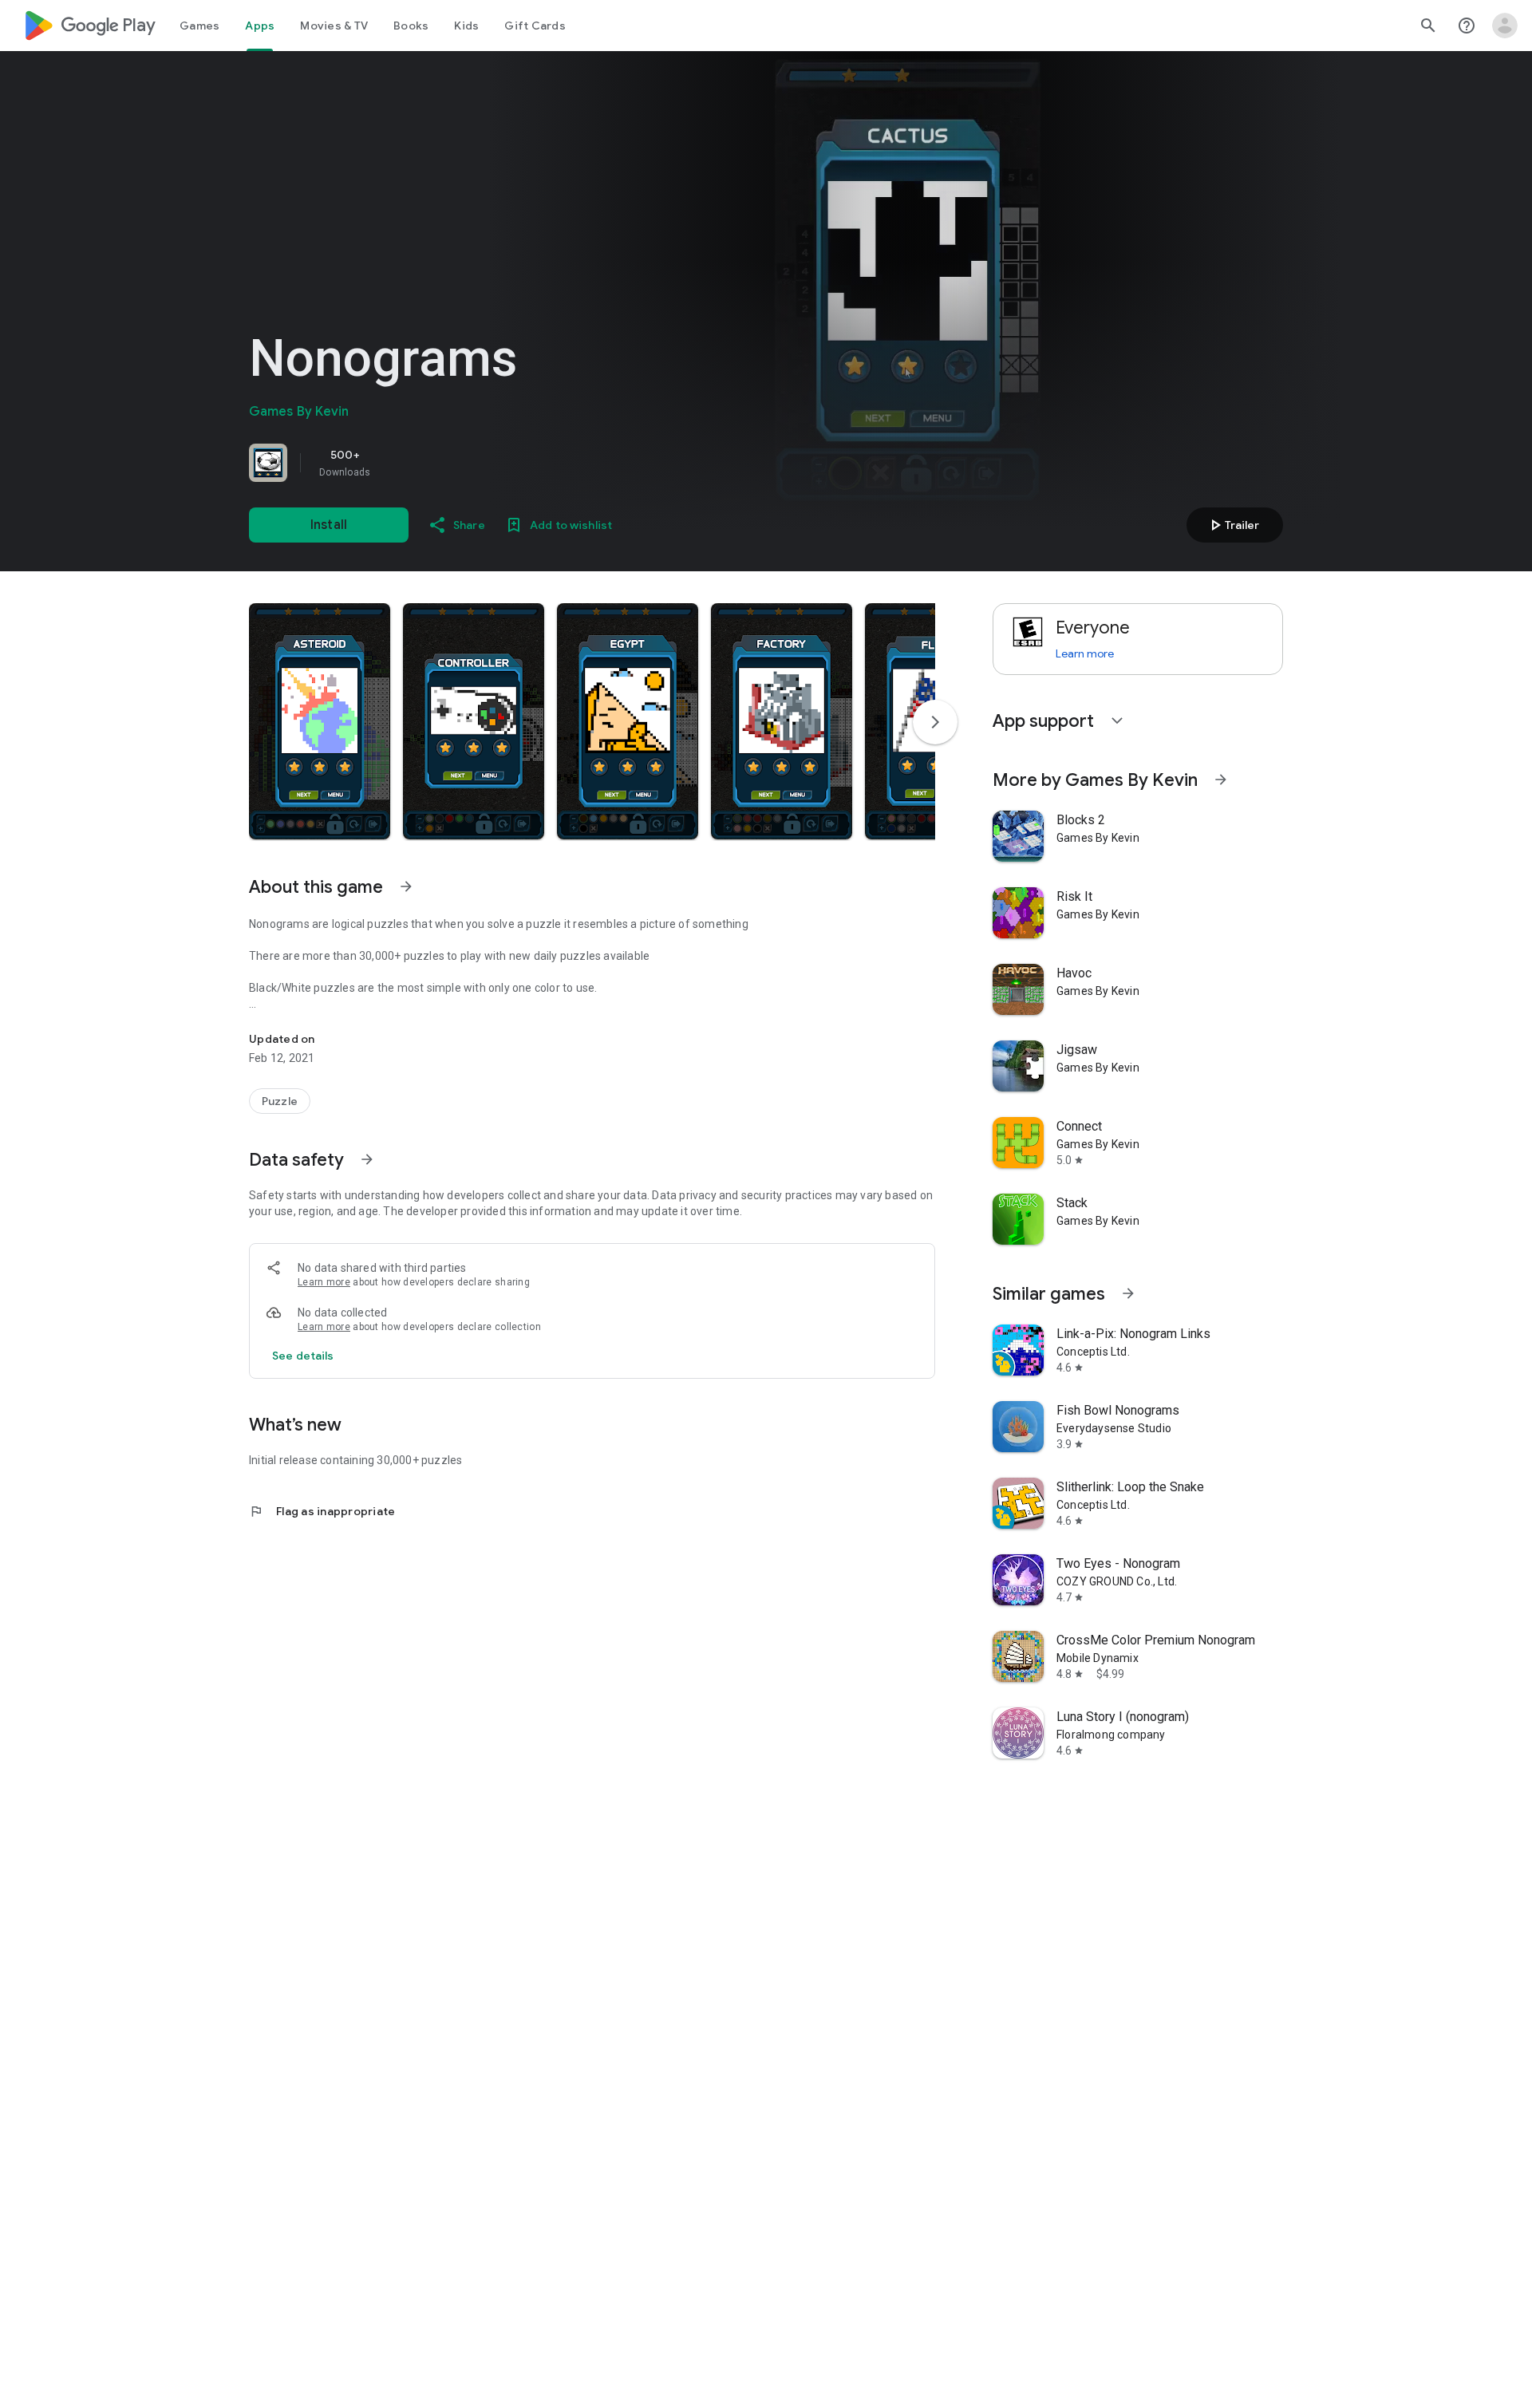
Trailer (1232, 525)
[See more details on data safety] (303, 1356)
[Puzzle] (280, 1101)
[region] (472, 463)
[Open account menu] (1505, 26)
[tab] (199, 26)
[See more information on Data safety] (367, 1159)
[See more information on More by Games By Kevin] (1221, 780)
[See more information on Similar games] (1128, 1293)
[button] (320, 721)
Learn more (324, 1282)
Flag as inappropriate (322, 1511)
